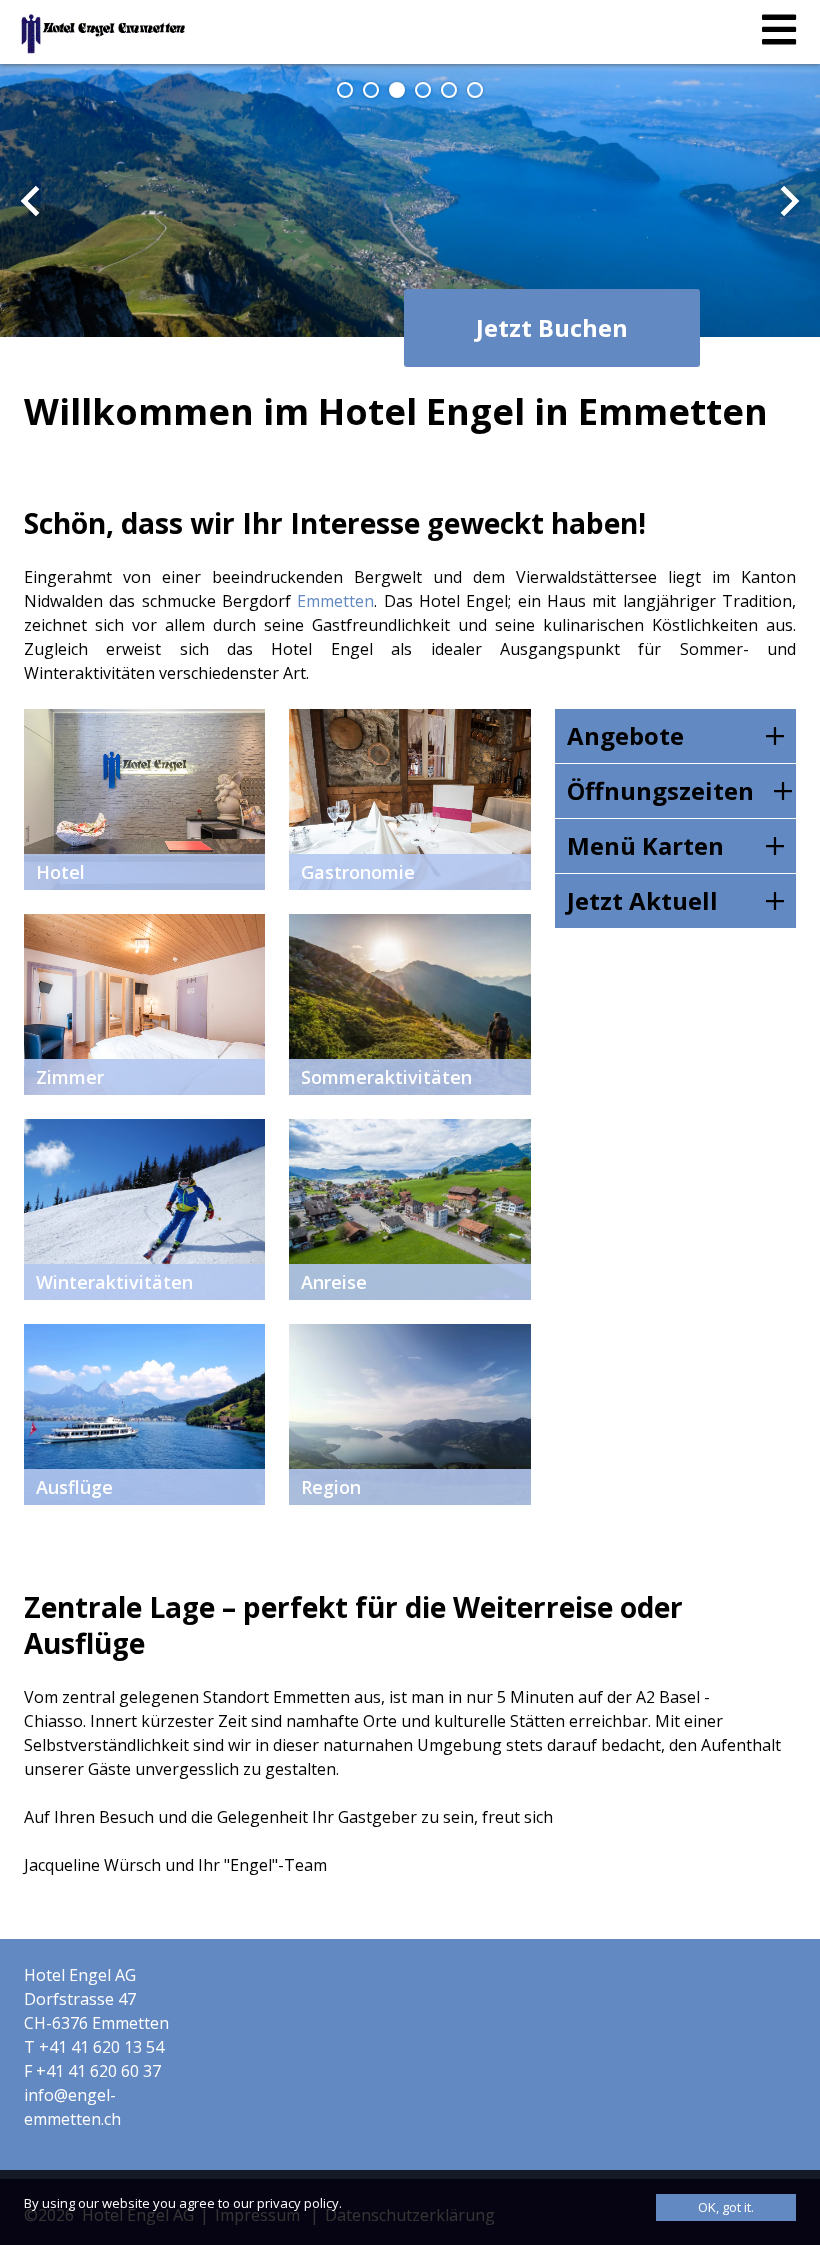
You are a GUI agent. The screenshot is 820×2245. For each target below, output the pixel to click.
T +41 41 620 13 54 (94, 2047)
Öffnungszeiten (660, 790)
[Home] (103, 34)
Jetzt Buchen (552, 327)
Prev (30, 201)
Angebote (625, 735)
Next (790, 201)
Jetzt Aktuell (642, 900)
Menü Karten (645, 845)
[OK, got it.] (726, 2207)
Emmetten (335, 601)
